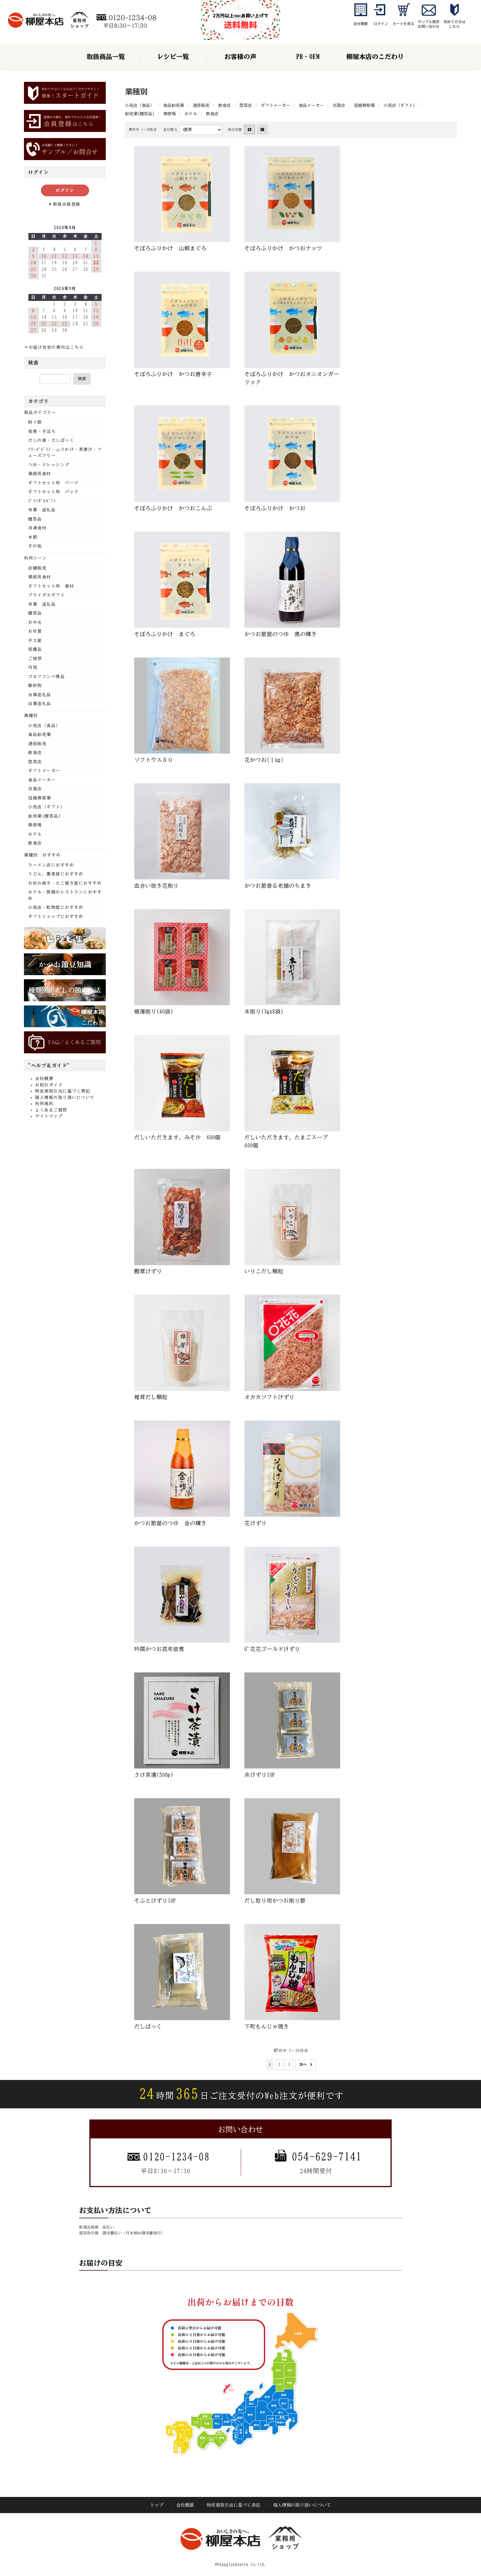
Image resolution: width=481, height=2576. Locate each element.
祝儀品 (35, 649)
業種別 (31, 716)
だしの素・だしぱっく (51, 440)
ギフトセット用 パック (53, 492)
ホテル (191, 114)
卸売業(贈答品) (140, 114)
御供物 (35, 685)
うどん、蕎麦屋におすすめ (56, 874)
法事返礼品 (40, 704)
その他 (35, 546)
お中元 (35, 622)
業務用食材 (40, 474)
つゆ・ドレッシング (49, 465)
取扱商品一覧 (106, 57)
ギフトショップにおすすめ (56, 917)
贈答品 (35, 519)
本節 (33, 537)
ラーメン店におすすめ (51, 865)
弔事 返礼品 (42, 510)
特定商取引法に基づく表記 (63, 1091)
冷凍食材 (37, 528)
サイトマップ (49, 1116)
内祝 (33, 667)
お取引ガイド (49, 1085)
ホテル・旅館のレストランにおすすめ (65, 895)
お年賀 (35, 631)
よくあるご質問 (51, 1110)
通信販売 (201, 105)
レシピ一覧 (173, 57)
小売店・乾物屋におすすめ (56, 907)
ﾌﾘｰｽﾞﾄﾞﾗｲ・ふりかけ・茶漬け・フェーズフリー (65, 453)
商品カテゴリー (40, 412)
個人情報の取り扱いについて (65, 1097)
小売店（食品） (140, 105)
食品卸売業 (174, 105)
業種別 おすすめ (42, 855)
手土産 (35, 640)
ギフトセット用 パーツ (53, 483)
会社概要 (44, 1079)
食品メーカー (311, 105)
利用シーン (35, 558)
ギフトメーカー (275, 105)
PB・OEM (308, 57)
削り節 (35, 422)
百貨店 (339, 105)
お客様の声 (240, 57)
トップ (157, 2505)
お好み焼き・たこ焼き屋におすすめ (65, 883)
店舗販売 (37, 568)
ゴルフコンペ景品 (46, 677)
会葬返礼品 (40, 695)
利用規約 (44, 1104)
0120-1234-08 (176, 2157)
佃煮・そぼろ (42, 431)
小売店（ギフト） (400, 105)
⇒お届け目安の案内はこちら (54, 347)
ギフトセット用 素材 (51, 586)
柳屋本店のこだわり (375, 57)
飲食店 (224, 105)
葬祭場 (170, 114)
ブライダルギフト (46, 595)
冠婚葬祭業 (364, 105)
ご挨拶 (35, 658)
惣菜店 (246, 105)
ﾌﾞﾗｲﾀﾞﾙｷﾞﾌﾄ (42, 501)
